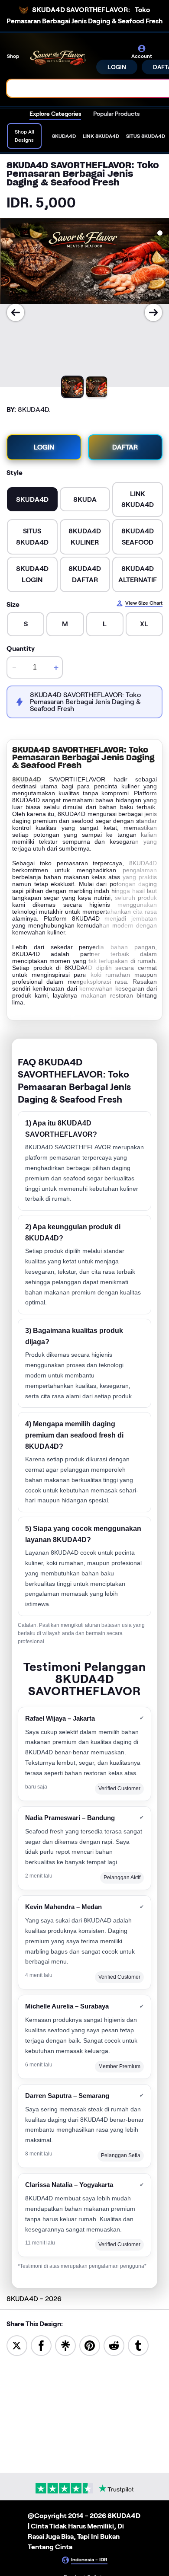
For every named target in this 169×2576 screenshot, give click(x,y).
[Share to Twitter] (17, 2345)
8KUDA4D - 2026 (34, 2299)
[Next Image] (153, 312)
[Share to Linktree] (65, 2345)
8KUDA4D (27, 779)
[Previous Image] (16, 312)
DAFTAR (125, 447)
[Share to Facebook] (41, 2345)
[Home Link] (58, 59)
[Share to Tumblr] (138, 2345)
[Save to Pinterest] (90, 2345)
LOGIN (117, 67)
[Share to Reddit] (114, 2345)
